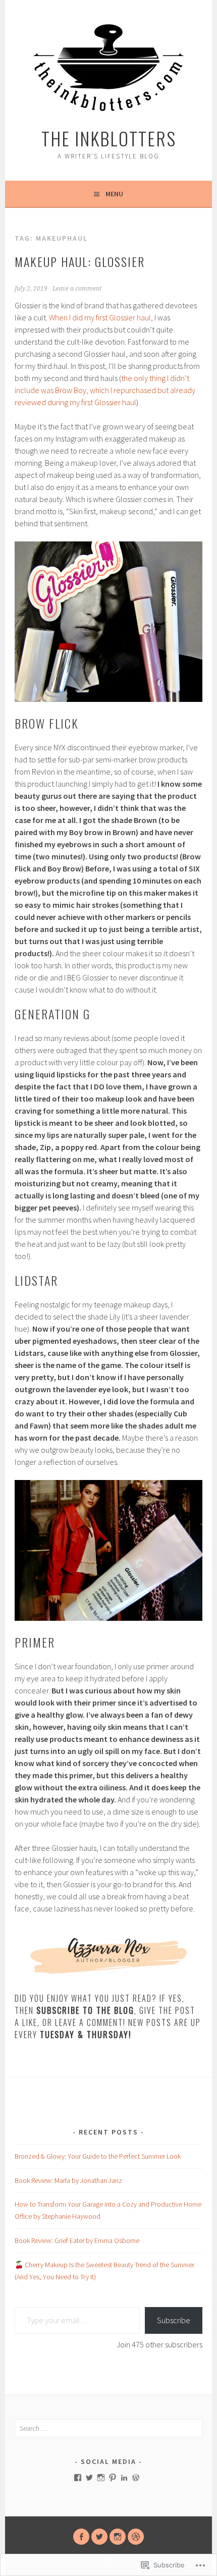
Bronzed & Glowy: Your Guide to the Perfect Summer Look (98, 2156)
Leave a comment (77, 289)
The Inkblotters (109, 138)
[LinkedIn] (124, 2478)
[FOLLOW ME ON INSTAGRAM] (118, 2537)
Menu (114, 194)
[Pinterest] (113, 2478)
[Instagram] (101, 2478)
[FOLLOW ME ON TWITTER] (99, 2537)
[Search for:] (108, 2428)
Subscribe (174, 2320)
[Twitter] (89, 2478)
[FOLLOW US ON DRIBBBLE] (136, 2537)
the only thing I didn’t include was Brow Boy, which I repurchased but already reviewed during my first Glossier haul (105, 390)
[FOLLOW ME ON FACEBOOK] (81, 2537)
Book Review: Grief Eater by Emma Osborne (77, 2240)
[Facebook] (78, 2478)
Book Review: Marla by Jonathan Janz (68, 2180)
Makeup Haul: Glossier (80, 261)
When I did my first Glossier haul (100, 317)
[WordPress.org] (136, 2478)
